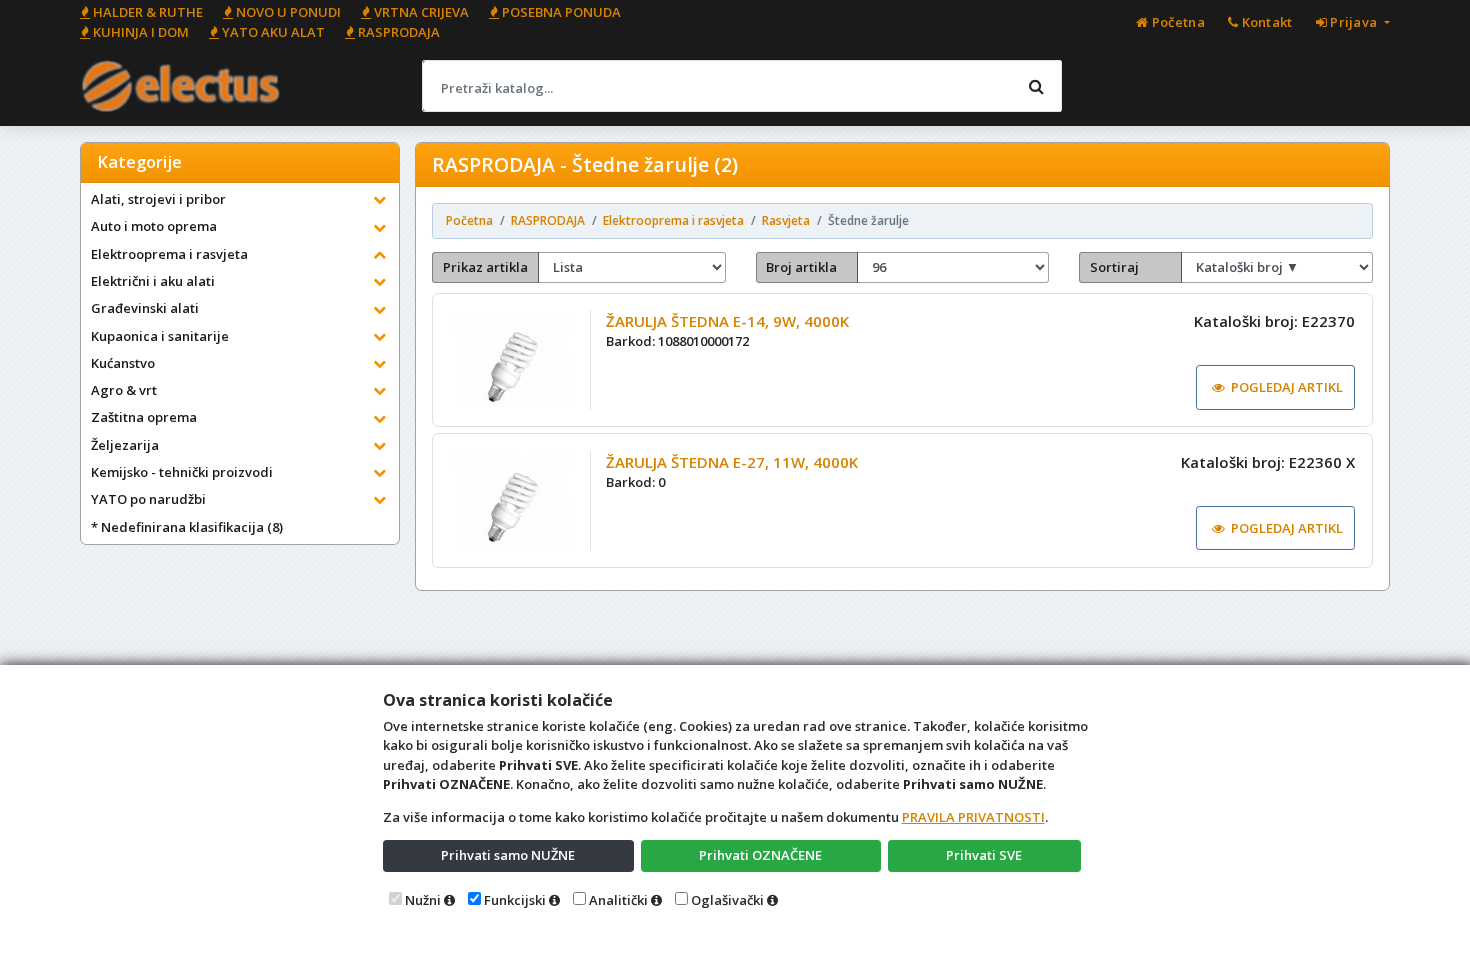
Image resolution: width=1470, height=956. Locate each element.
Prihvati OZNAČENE (760, 855)
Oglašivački (727, 900)
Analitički (618, 900)
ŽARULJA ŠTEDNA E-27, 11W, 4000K (732, 462)
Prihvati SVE (984, 855)
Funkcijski (515, 900)
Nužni (423, 900)
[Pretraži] (1036, 86)
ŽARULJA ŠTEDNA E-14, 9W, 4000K (727, 321)
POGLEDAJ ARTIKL (1287, 387)
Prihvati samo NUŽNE (508, 855)
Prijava (1354, 22)
